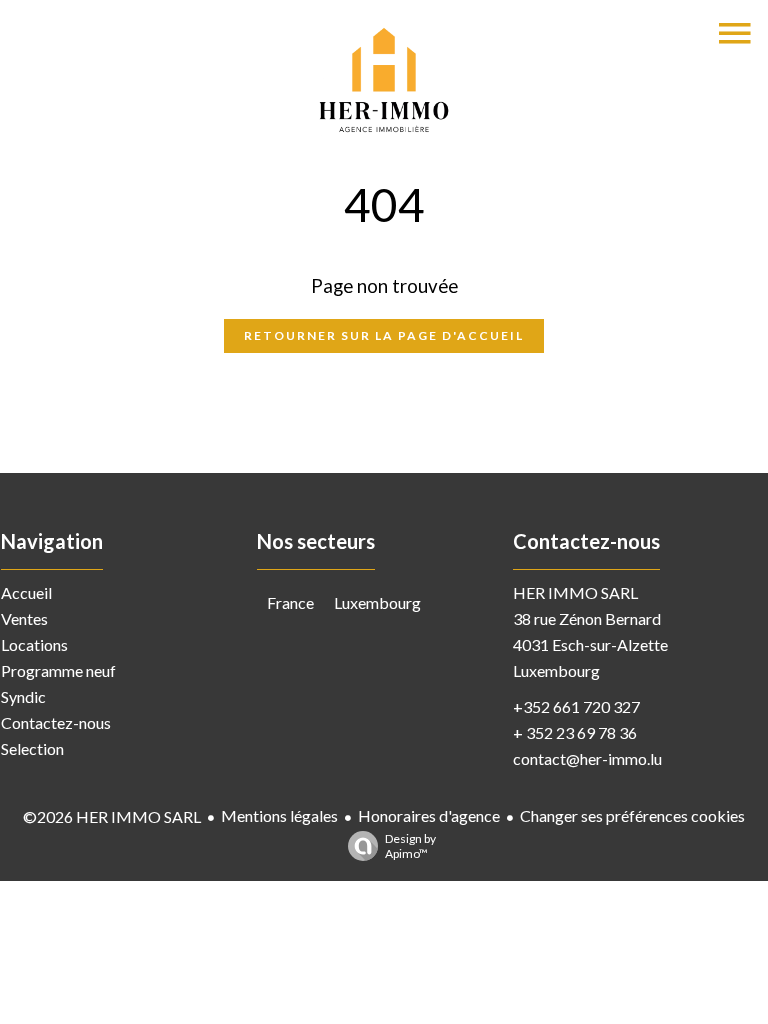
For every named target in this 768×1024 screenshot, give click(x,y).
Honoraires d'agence (429, 815)
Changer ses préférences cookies (632, 815)
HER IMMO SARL (575, 592)
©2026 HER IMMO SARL (112, 816)
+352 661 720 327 (576, 706)
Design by (410, 846)
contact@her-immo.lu (587, 758)
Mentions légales (279, 815)
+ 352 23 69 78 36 (575, 732)
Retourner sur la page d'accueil (384, 335)
